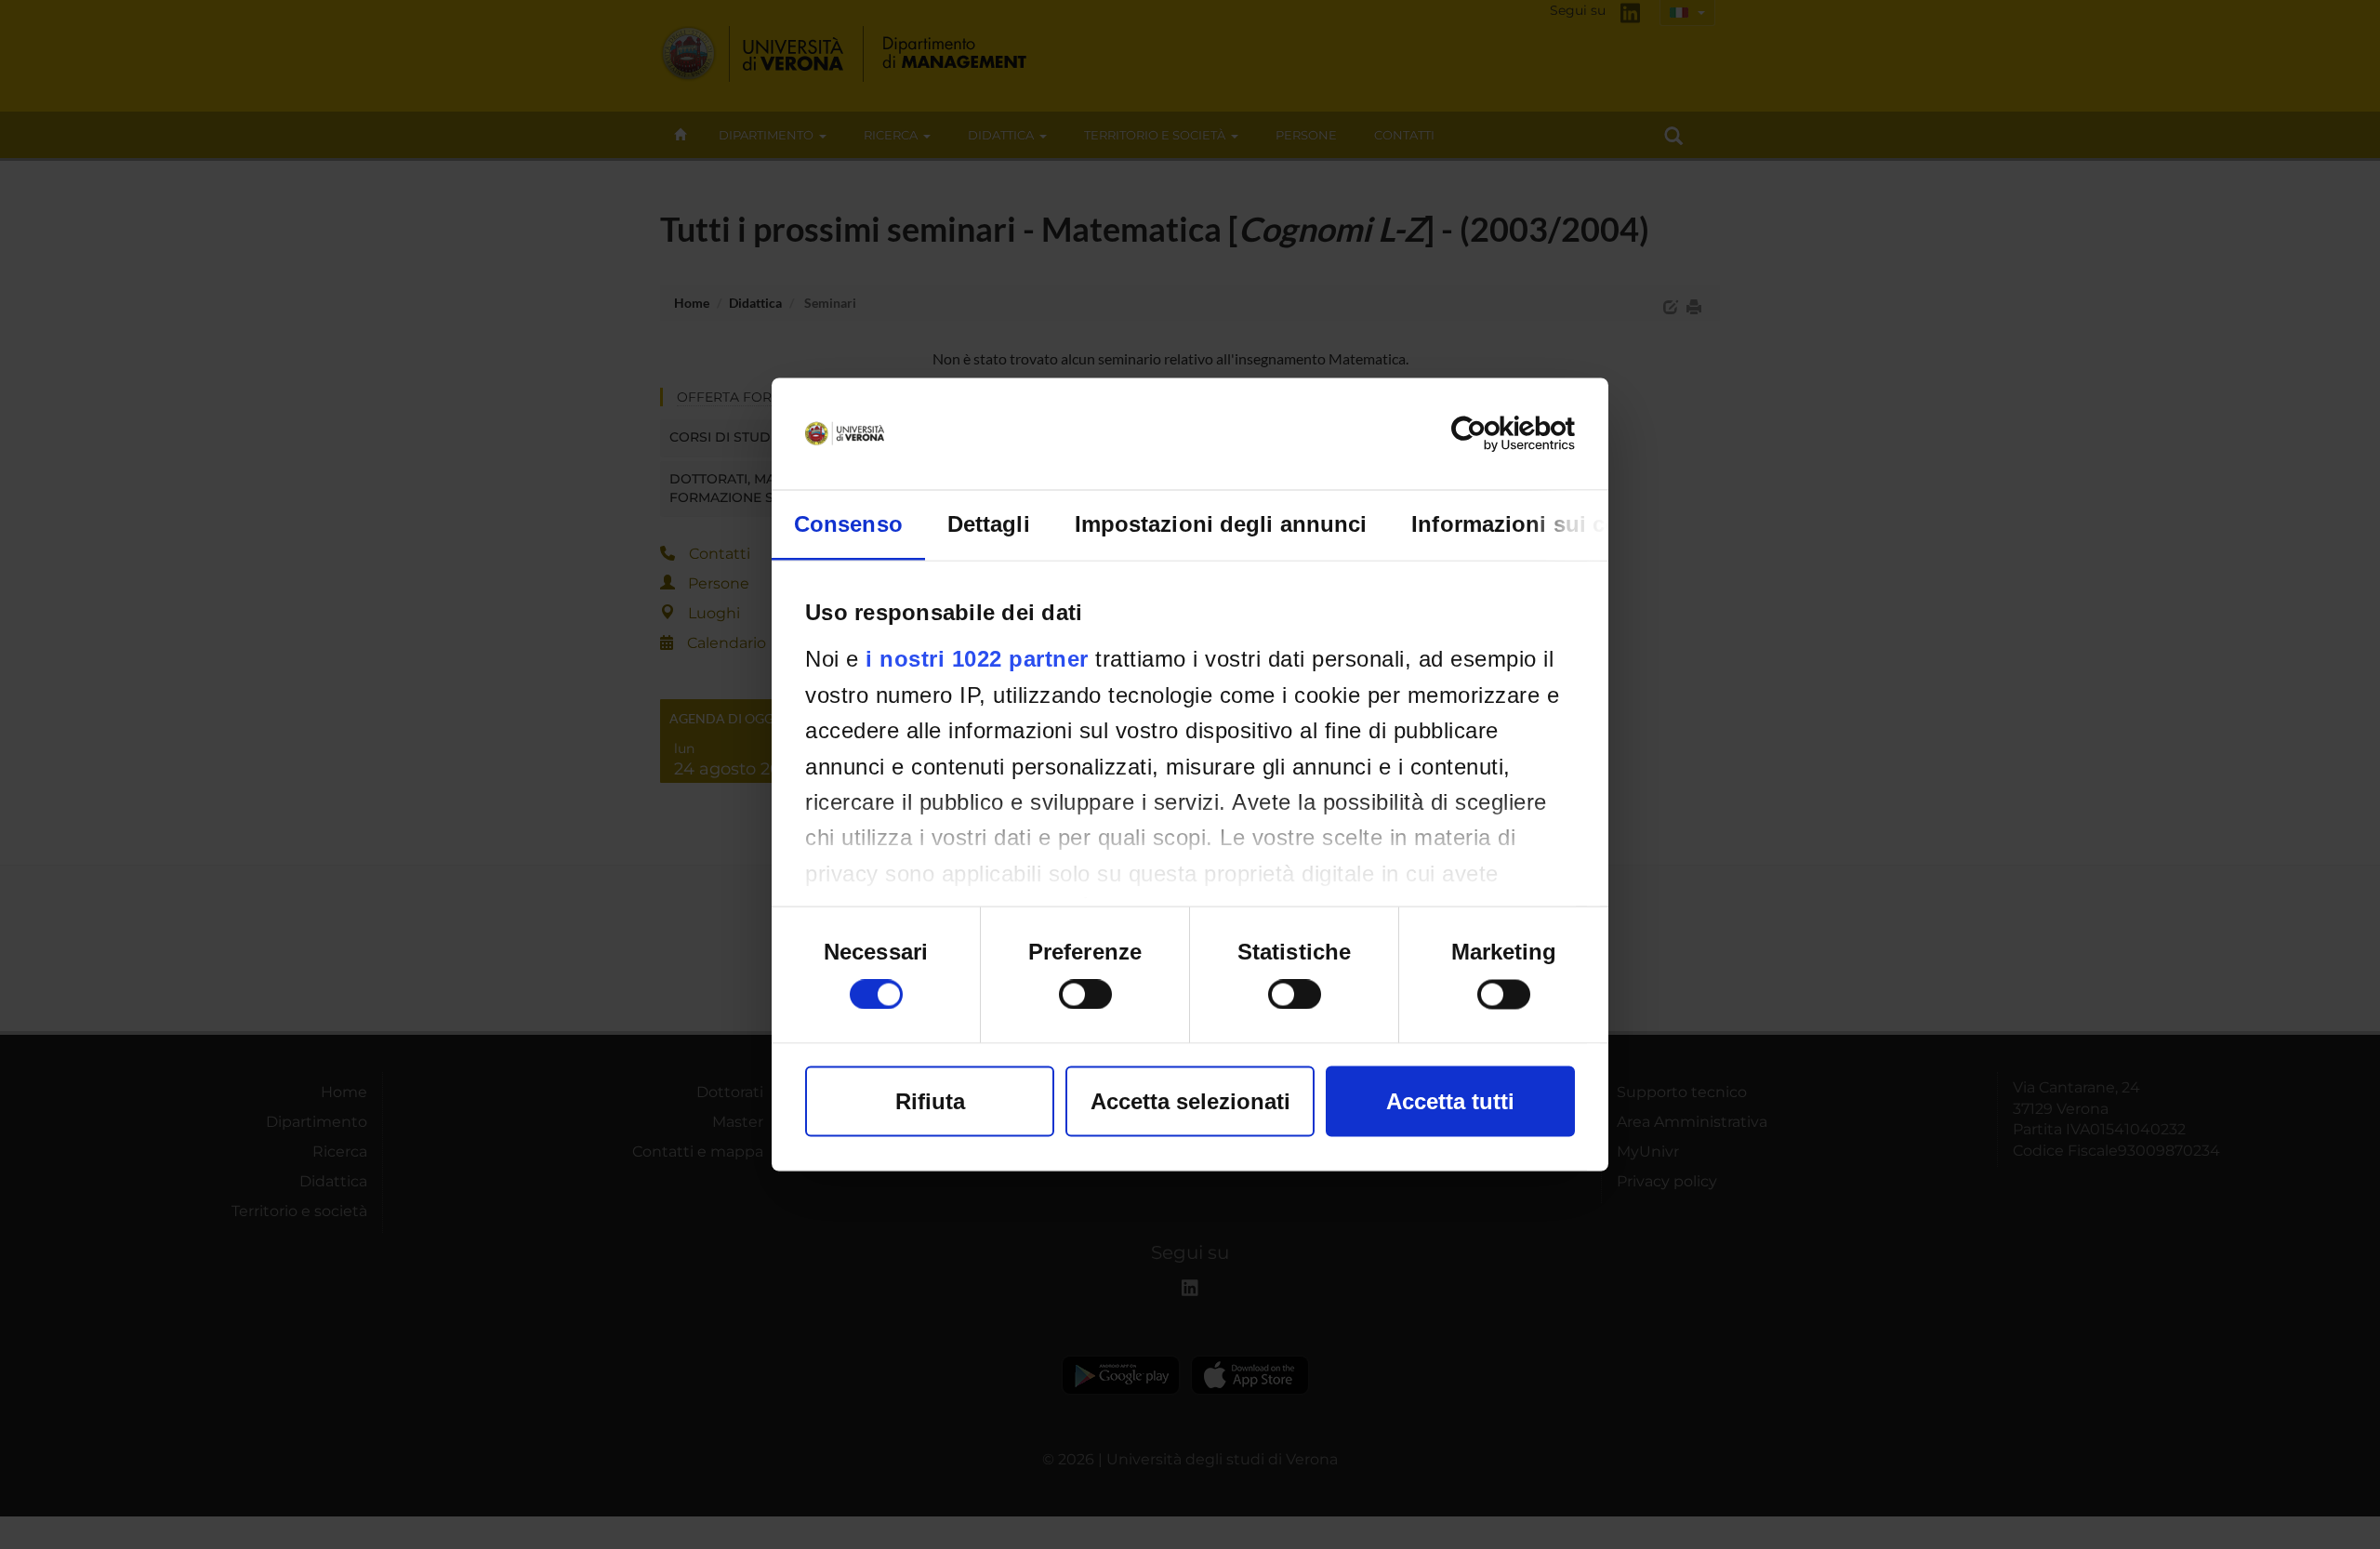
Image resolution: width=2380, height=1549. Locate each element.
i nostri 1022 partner (977, 659)
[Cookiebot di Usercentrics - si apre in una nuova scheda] (1494, 434)
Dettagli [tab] (989, 524)
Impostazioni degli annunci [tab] (1221, 524)
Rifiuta (930, 1101)
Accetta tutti (1450, 1101)
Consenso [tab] (848, 524)
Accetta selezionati (1190, 1101)
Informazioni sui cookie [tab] (1537, 524)
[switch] (1085, 995)
